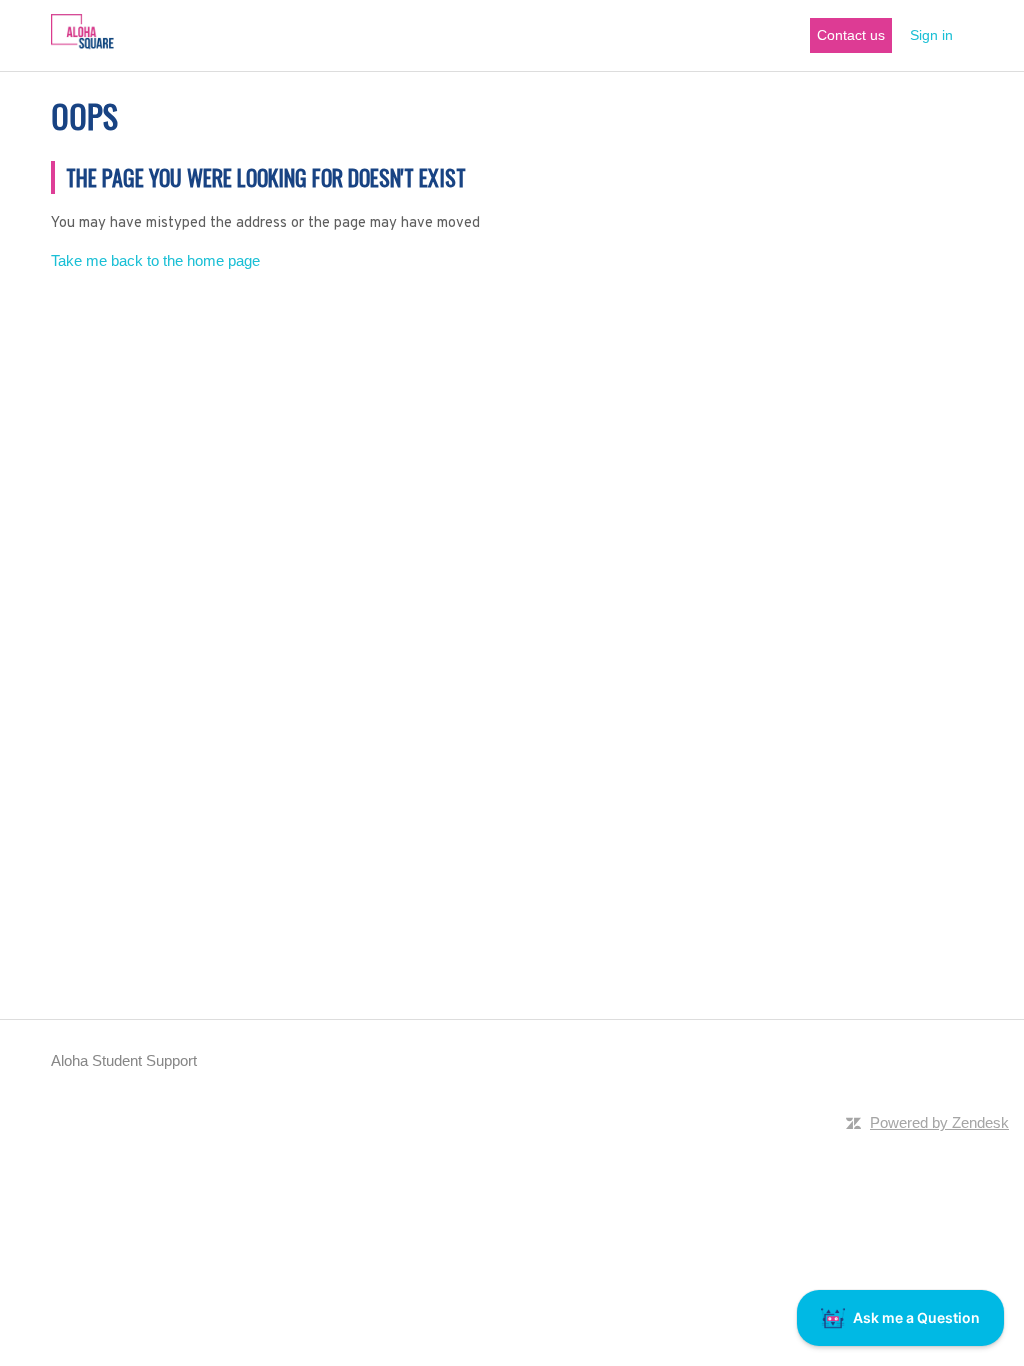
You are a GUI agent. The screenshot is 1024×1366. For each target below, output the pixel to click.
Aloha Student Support (124, 1060)
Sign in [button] (931, 35)
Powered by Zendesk (939, 1122)
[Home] (82, 45)
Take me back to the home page (155, 260)
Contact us (851, 35)
